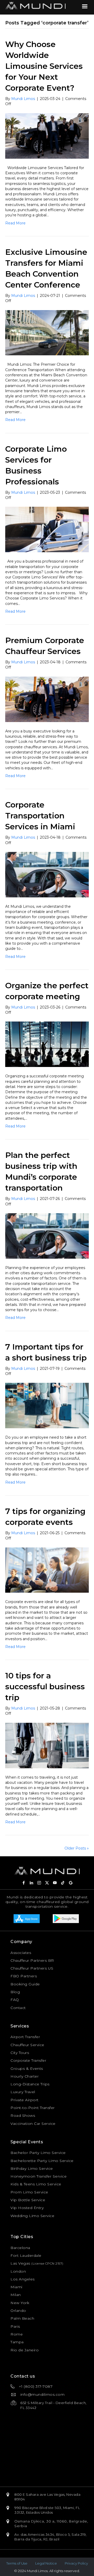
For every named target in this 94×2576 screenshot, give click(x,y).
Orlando (18, 2311)
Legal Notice (46, 2563)
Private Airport (25, 2100)
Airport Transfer (25, 2037)
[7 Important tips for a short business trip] (47, 1405)
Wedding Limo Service (32, 2216)
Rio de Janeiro (25, 2350)
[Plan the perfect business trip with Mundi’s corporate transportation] (47, 1236)
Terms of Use (17, 2563)
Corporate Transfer (28, 2060)
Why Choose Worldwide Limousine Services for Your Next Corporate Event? (44, 66)
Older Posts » (77, 1848)
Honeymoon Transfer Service (39, 2176)
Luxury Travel (23, 2092)
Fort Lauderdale (26, 2255)
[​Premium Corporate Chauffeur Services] (47, 699)
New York (20, 2303)
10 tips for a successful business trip (45, 1687)
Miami (16, 2287)
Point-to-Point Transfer (33, 2108)
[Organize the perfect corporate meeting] (47, 1044)
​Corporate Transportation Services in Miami (40, 816)
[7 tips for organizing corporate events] (47, 1570)
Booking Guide (25, 1984)
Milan (16, 2295)
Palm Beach (22, 2318)
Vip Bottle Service (28, 2200)
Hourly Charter (25, 2076)
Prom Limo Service (29, 2192)
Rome (17, 2334)
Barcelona (20, 2248)
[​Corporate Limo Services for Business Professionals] (47, 529)
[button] (23, 1883)
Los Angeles (23, 2279)
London (18, 2271)
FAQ (15, 2000)
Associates (21, 1953)
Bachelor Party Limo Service (38, 2153)
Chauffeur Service (27, 2045)
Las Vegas (20, 2263)
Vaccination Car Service (33, 2124)
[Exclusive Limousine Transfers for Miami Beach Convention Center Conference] (47, 332)
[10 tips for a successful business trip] (47, 1745)
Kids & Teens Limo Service (36, 2184)
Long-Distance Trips (30, 2084)
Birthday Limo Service (32, 2168)
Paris (15, 2326)
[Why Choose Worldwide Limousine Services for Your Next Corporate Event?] (47, 136)
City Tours (20, 2053)
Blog (15, 1992)
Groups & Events (27, 2068)
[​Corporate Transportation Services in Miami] (47, 874)
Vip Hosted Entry (27, 2208)
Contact (18, 2008)
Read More (15, 223)
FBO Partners (24, 1976)
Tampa (17, 2342)
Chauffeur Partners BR (32, 1960)
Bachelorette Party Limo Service (42, 2161)
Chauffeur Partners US (32, 1968)
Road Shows (23, 2115)
